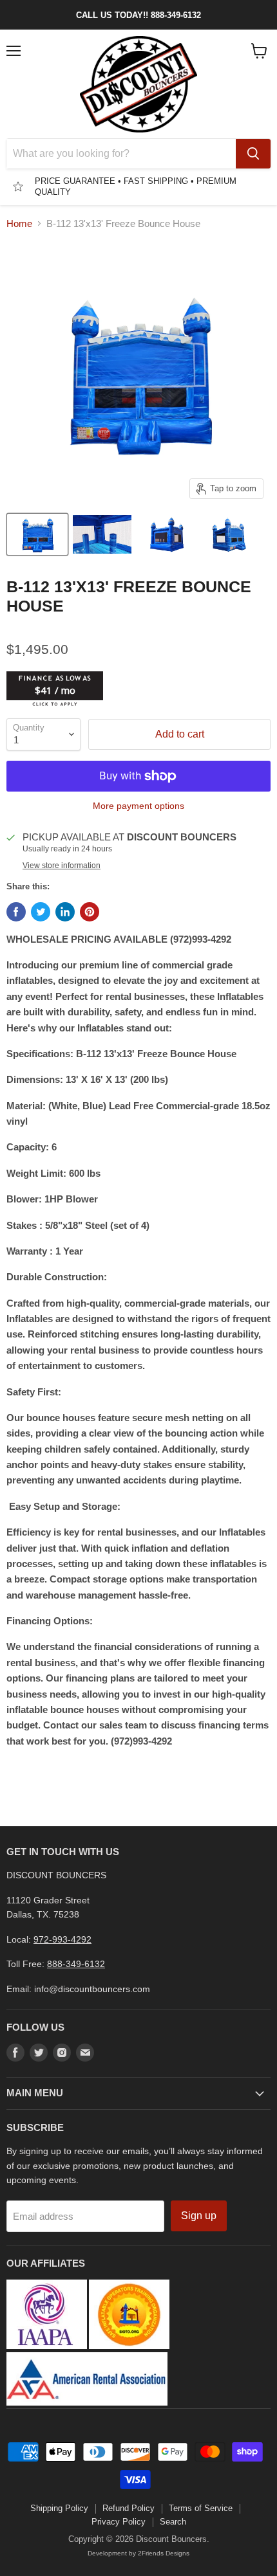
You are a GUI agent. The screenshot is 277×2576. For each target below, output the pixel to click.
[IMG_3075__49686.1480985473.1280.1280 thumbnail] (102, 534)
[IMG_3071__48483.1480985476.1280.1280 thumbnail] (231, 534)
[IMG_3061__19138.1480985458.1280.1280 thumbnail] (167, 534)
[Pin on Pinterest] (90, 912)
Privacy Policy (119, 2522)
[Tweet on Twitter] (41, 912)
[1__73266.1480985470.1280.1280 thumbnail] (37, 534)
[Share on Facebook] (16, 912)
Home (19, 223)
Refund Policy (129, 2508)
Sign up (199, 2216)
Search (173, 2522)
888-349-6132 (76, 1964)
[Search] (253, 154)
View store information (62, 866)
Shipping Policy (59, 2508)
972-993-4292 (62, 1939)
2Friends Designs (164, 2553)
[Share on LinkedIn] (65, 912)
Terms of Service (201, 2508)
